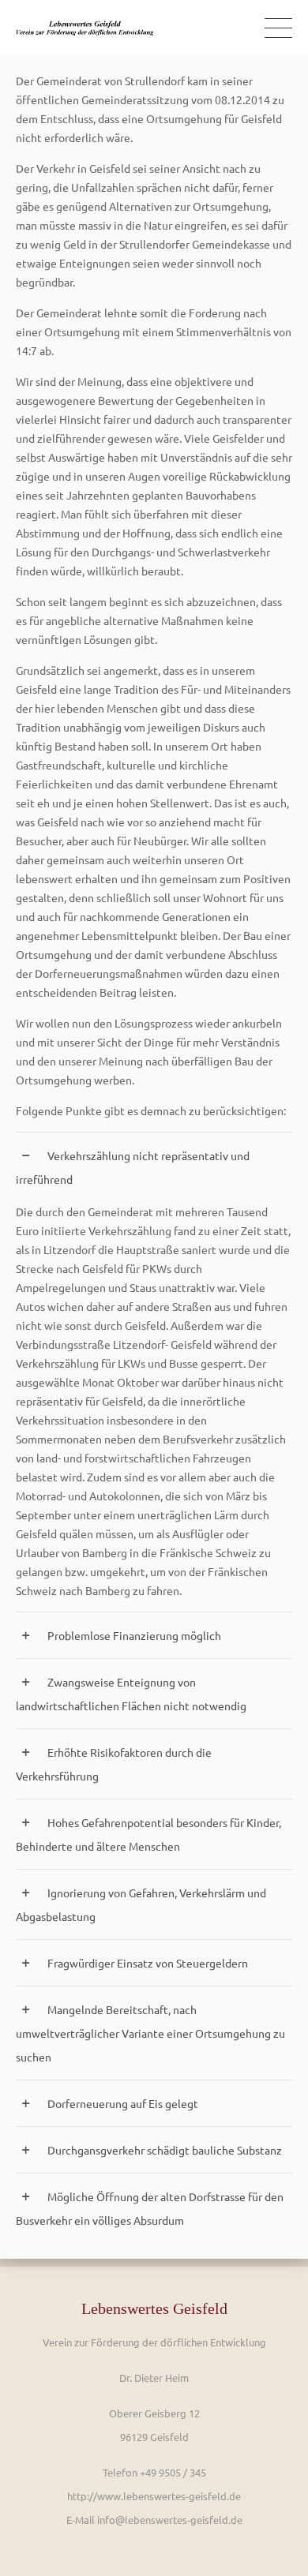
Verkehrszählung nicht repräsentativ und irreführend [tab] (133, 1167)
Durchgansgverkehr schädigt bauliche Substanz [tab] (165, 2150)
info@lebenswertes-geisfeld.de (170, 2520)
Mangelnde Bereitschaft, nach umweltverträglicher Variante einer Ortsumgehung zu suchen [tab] (150, 2033)
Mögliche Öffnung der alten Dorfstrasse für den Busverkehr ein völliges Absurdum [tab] (150, 2208)
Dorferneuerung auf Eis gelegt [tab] (123, 2103)
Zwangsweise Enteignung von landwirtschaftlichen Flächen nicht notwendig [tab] (131, 1694)
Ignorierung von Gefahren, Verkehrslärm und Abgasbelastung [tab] (141, 1904)
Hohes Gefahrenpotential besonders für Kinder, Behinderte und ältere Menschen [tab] (148, 1834)
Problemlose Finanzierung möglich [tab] (134, 1635)
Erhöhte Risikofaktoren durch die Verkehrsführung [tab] (114, 1764)
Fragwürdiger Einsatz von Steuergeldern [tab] (148, 1963)
